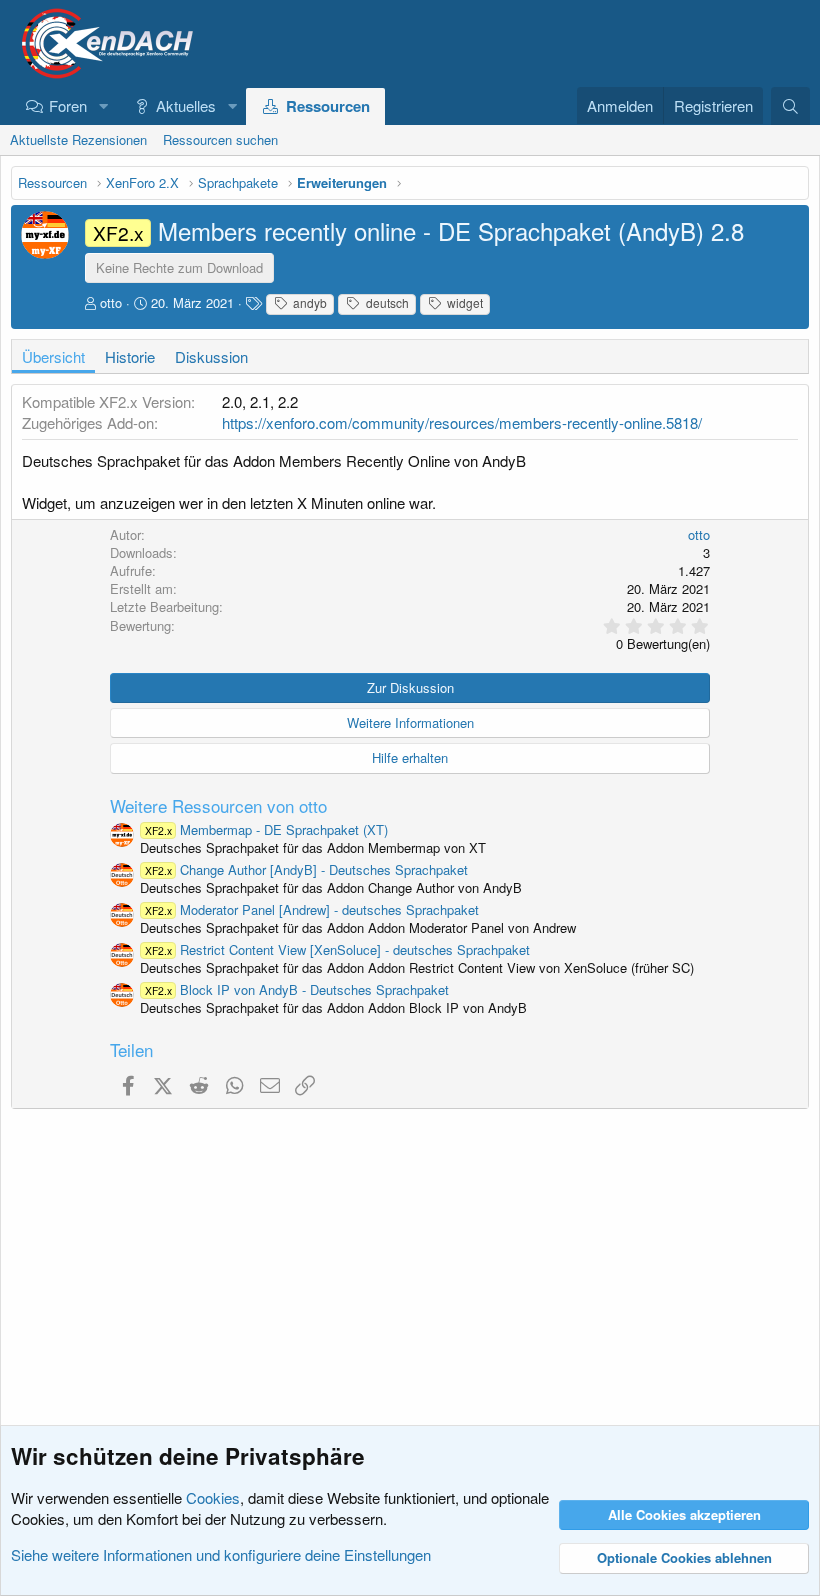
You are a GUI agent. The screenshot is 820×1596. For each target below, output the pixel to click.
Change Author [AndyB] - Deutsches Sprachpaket (306, 869)
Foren (68, 105)
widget (463, 302)
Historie (130, 356)
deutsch (386, 302)
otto (111, 302)
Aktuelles (186, 105)
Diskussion (211, 356)
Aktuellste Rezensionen (78, 139)
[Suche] (790, 106)
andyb (308, 302)
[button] (103, 105)
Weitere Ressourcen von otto (218, 805)
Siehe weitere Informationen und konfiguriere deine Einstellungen (221, 1554)
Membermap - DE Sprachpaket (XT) (266, 829)
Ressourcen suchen (220, 139)
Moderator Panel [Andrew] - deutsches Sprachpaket (312, 909)
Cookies (213, 1497)
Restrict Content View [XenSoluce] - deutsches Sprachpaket (337, 949)
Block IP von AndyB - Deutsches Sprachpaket (297, 989)
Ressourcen (328, 106)
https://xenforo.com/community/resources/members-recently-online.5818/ (462, 422)
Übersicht (53, 356)
